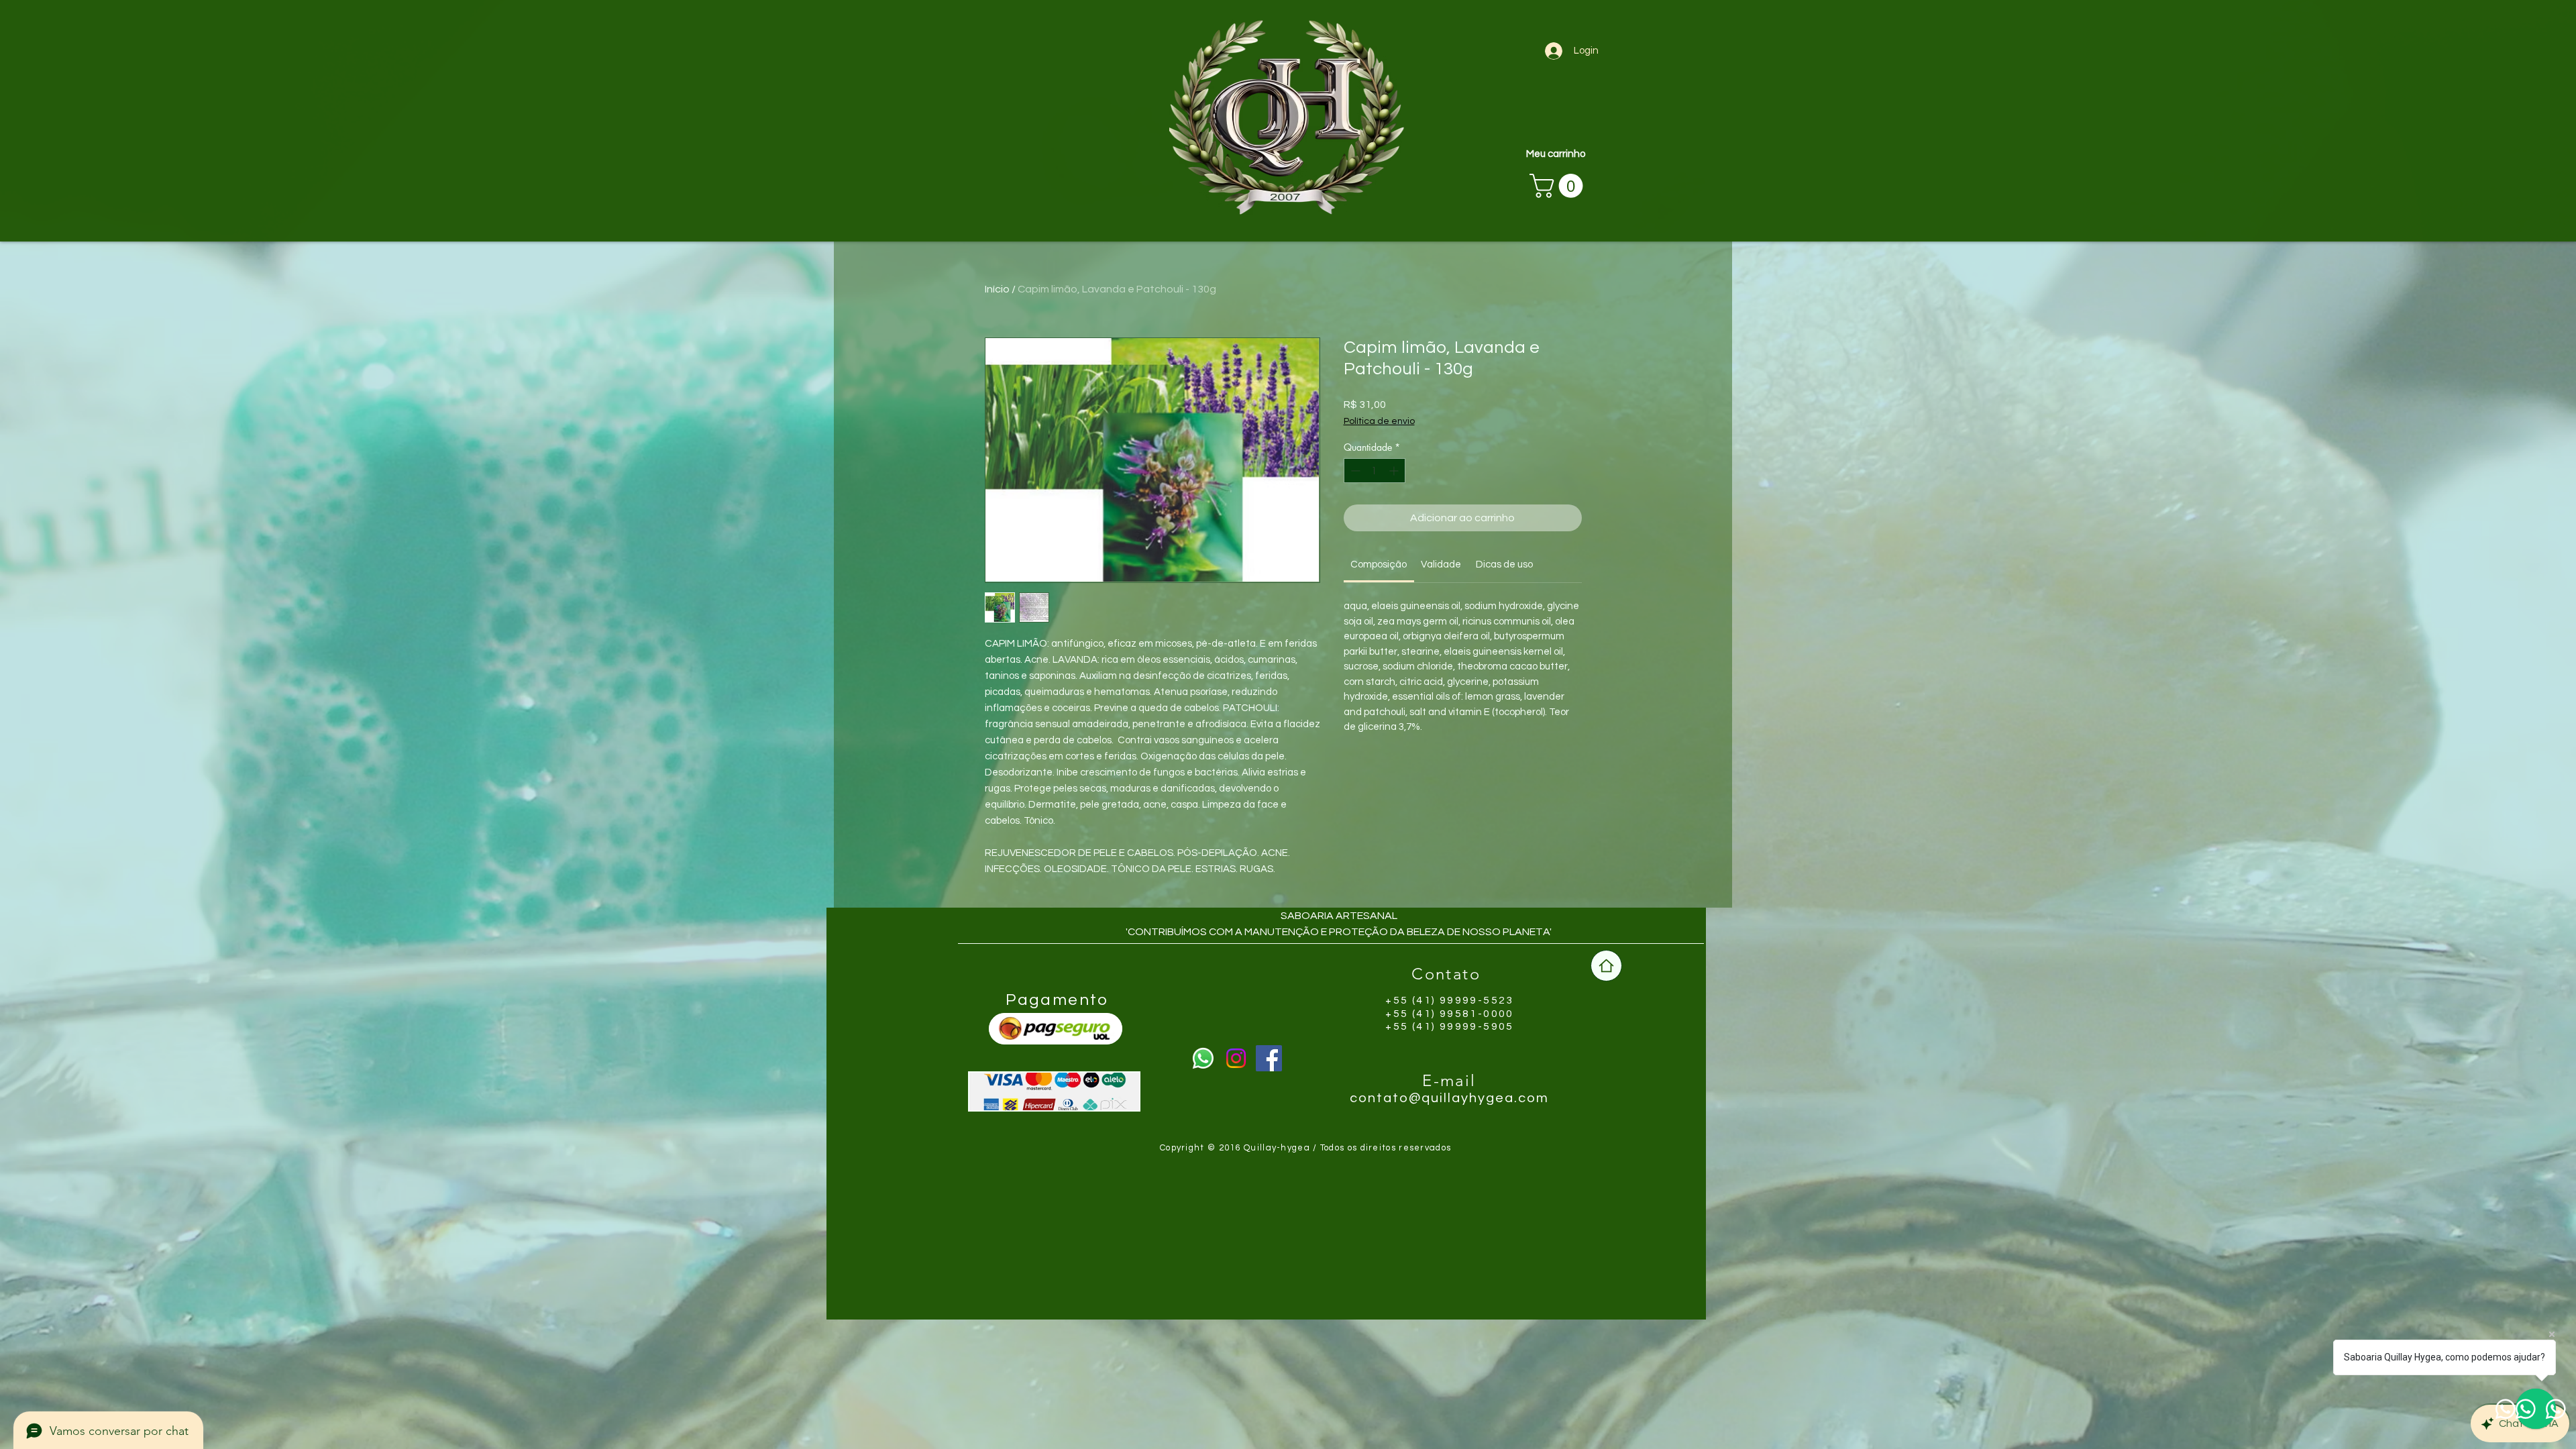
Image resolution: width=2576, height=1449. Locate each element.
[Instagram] (1236, 1058)
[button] (1559, 186)
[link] (1379, 565)
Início (997, 289)
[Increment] (1395, 471)
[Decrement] (1354, 471)
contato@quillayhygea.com (1449, 1098)
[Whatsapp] (1203, 1058)
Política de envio (1379, 421)
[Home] (1606, 966)
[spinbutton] (1375, 471)
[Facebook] (1269, 1058)
